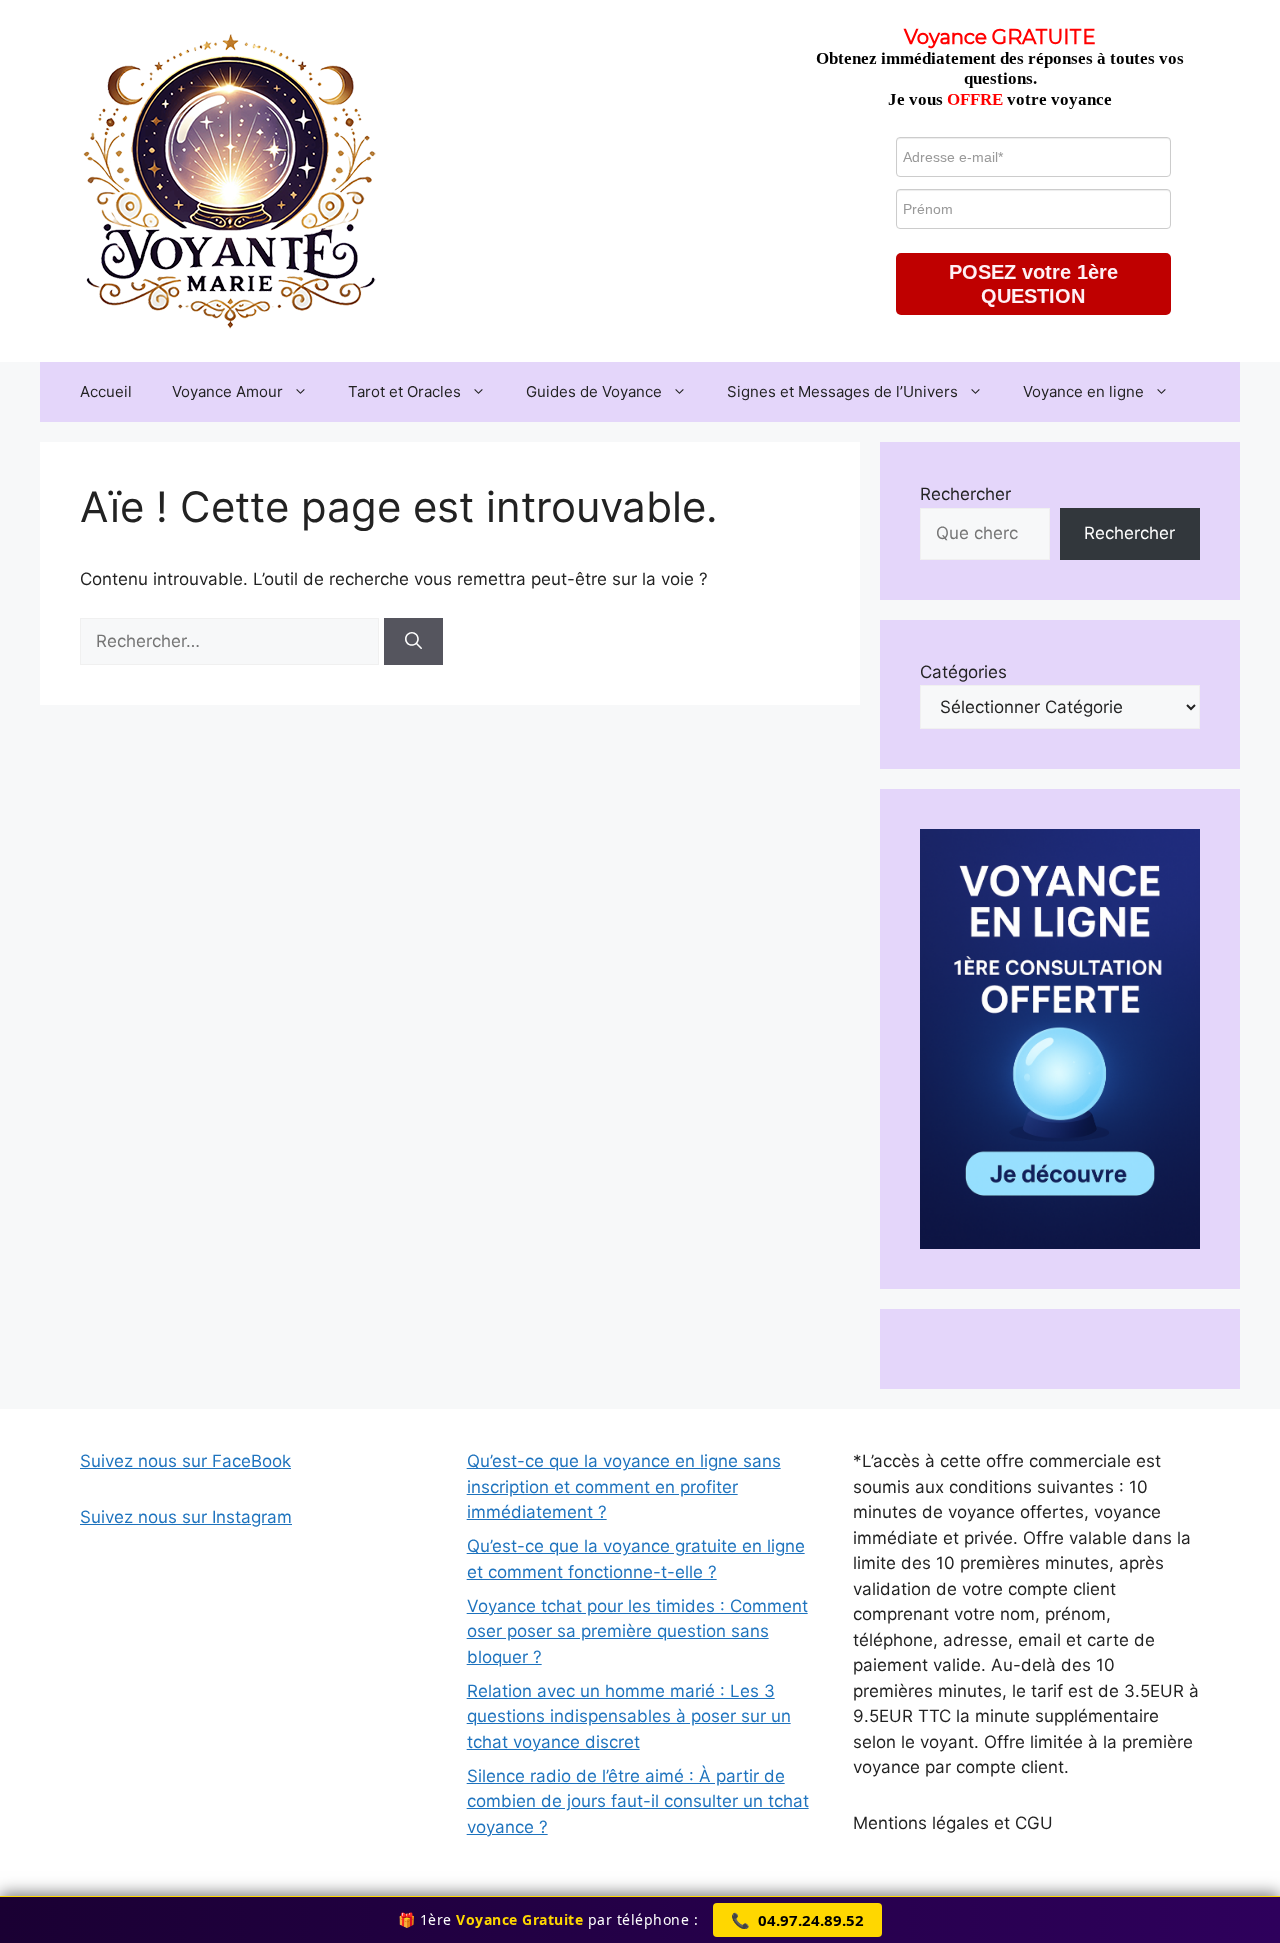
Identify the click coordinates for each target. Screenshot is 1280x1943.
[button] (1033, 284)
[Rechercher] (413, 642)
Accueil (106, 391)
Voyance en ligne (1083, 391)
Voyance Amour (227, 391)
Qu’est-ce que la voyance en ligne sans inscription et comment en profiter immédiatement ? (624, 1486)
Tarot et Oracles (404, 391)
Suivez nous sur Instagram (186, 1517)
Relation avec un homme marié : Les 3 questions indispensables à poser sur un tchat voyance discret (629, 1716)
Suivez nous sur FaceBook (185, 1461)
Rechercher (965, 494)
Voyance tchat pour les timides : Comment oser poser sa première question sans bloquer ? (637, 1631)
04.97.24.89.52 (797, 1920)
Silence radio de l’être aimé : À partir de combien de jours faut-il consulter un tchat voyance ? (638, 1801)
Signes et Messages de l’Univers (842, 391)
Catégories (963, 672)
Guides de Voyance (594, 391)
